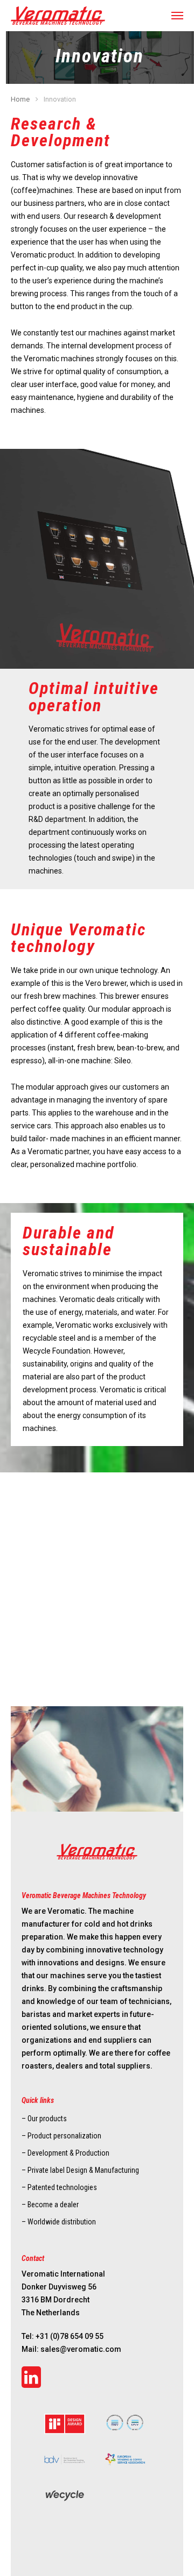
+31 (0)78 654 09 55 (70, 2336)
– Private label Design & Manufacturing (80, 2170)
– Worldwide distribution (59, 2222)
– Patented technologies (59, 2187)
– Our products (44, 2119)
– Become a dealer (50, 2205)
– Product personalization (61, 2136)
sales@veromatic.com (81, 2349)
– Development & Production (65, 2153)
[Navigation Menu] (177, 16)
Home (20, 99)
